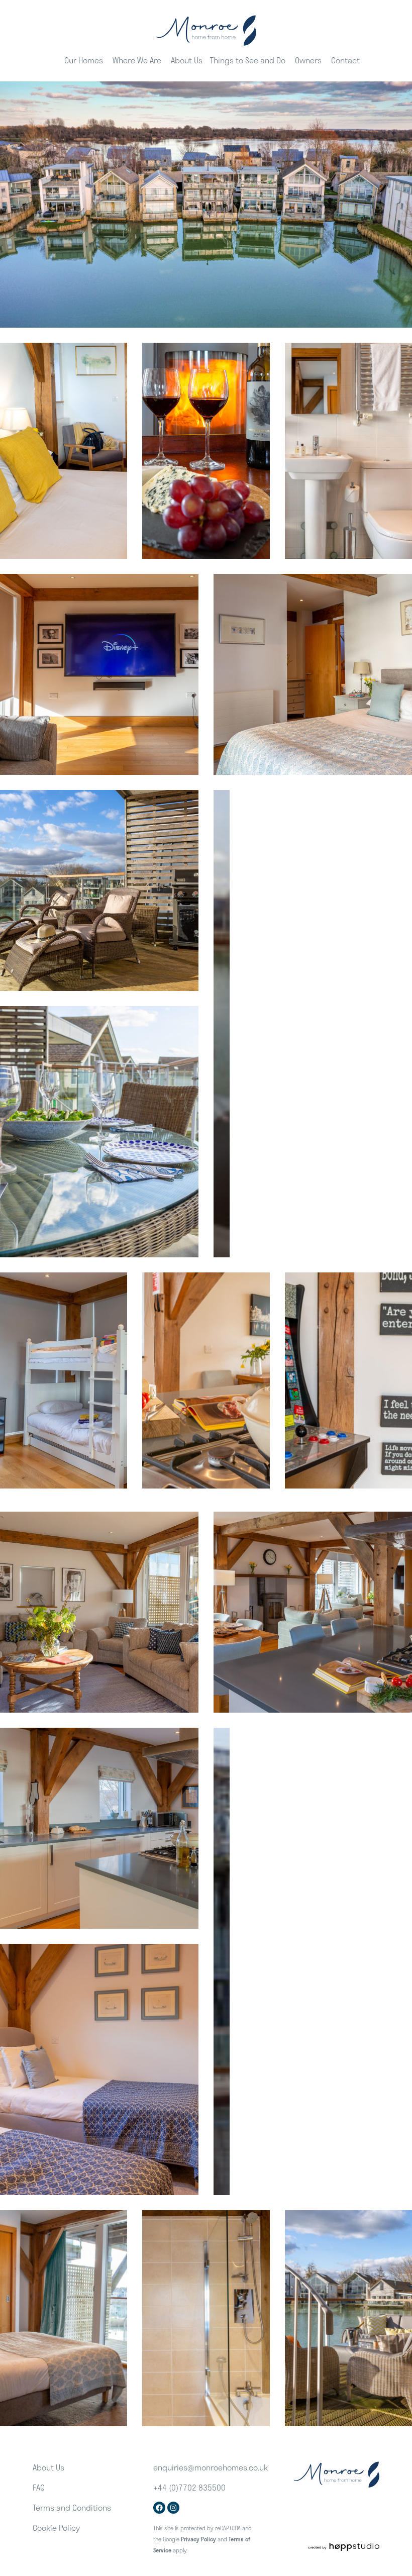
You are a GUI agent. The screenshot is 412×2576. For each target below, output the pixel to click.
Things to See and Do (248, 60)
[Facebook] (159, 2508)
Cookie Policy (56, 2528)
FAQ (39, 2487)
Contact (345, 60)
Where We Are (137, 60)
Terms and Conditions (72, 2507)
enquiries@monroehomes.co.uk (211, 2467)
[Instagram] (173, 2508)
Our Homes (84, 60)
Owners (308, 60)
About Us (187, 60)
